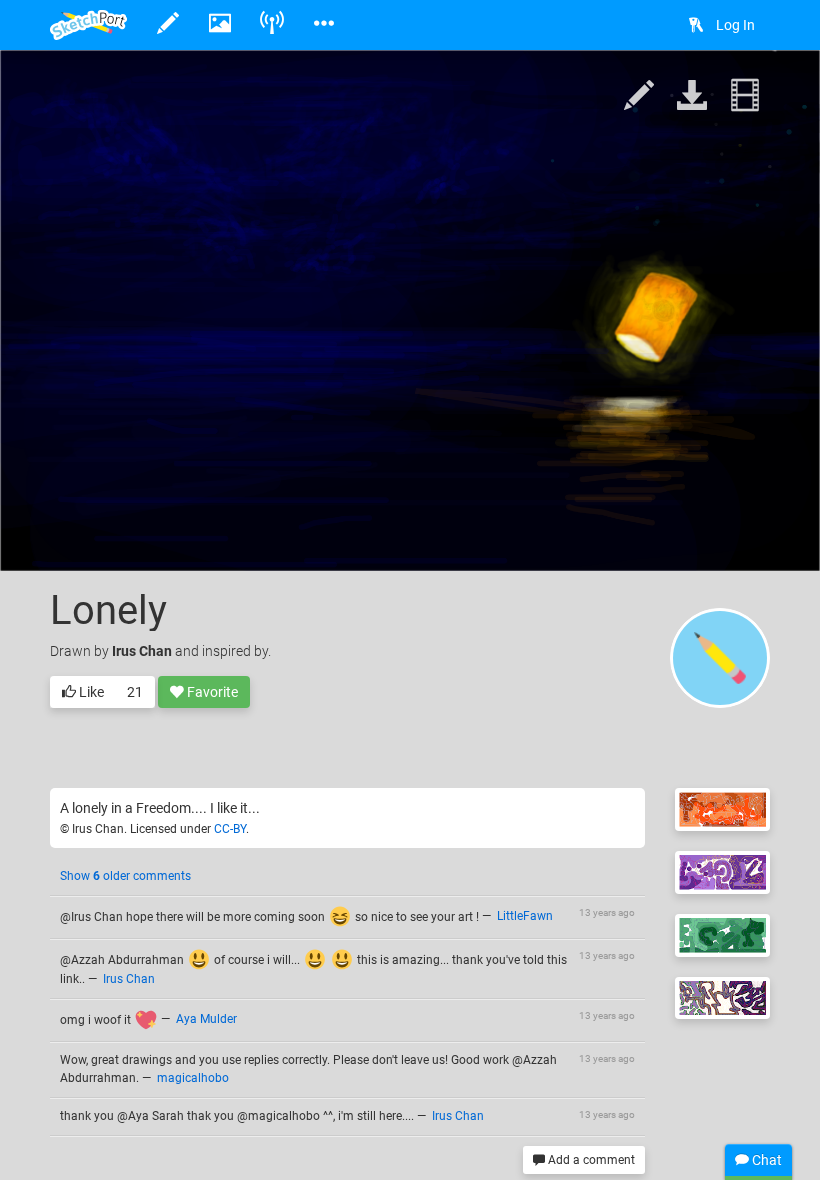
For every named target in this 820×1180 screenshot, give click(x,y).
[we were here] (722, 809)
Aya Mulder (206, 1020)
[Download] (692, 96)
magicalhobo (193, 1078)
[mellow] (722, 935)
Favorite (211, 692)
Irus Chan (142, 651)
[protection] (722, 872)
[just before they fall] (722, 998)
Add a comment (590, 1160)
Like (90, 692)
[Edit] (639, 96)
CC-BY (230, 829)
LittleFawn (525, 917)
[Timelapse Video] (745, 96)
